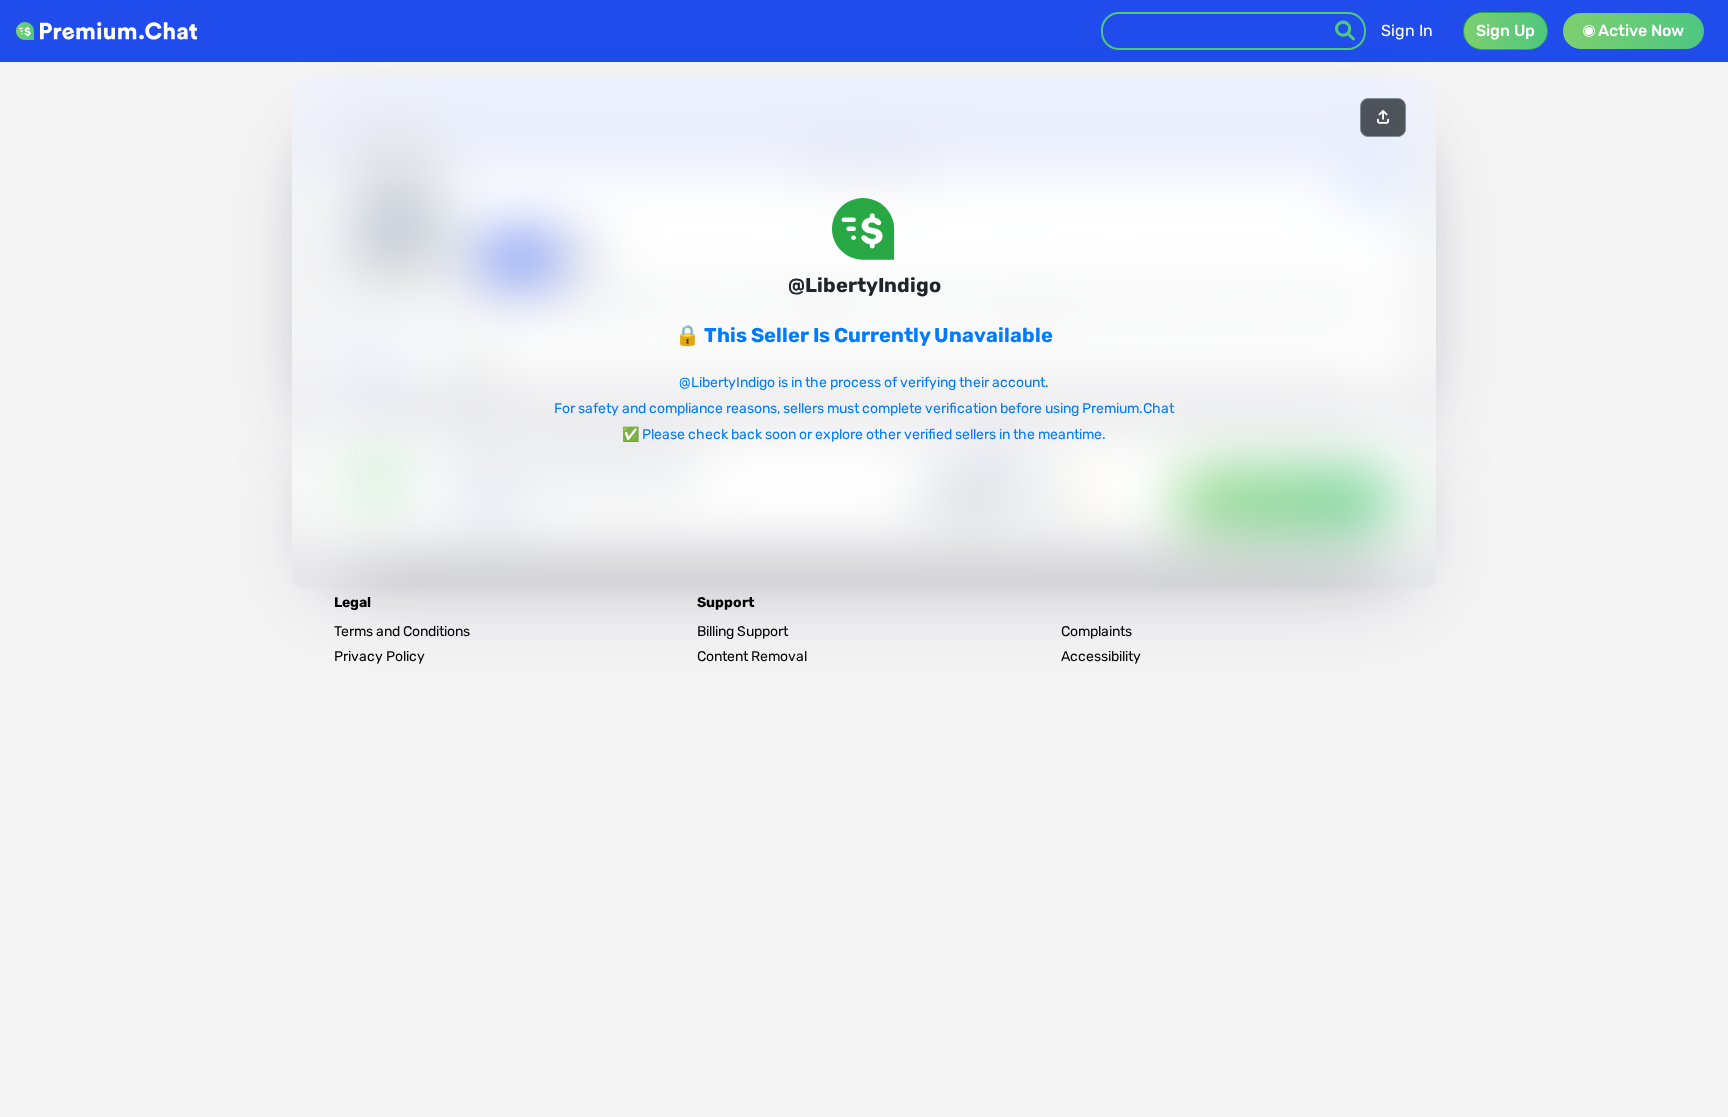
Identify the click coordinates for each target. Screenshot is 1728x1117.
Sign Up (1505, 30)
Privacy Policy (379, 656)
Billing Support (742, 631)
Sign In (1407, 30)
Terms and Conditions (402, 631)
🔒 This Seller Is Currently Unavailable (864, 335)
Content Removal (752, 656)
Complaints (1096, 631)
